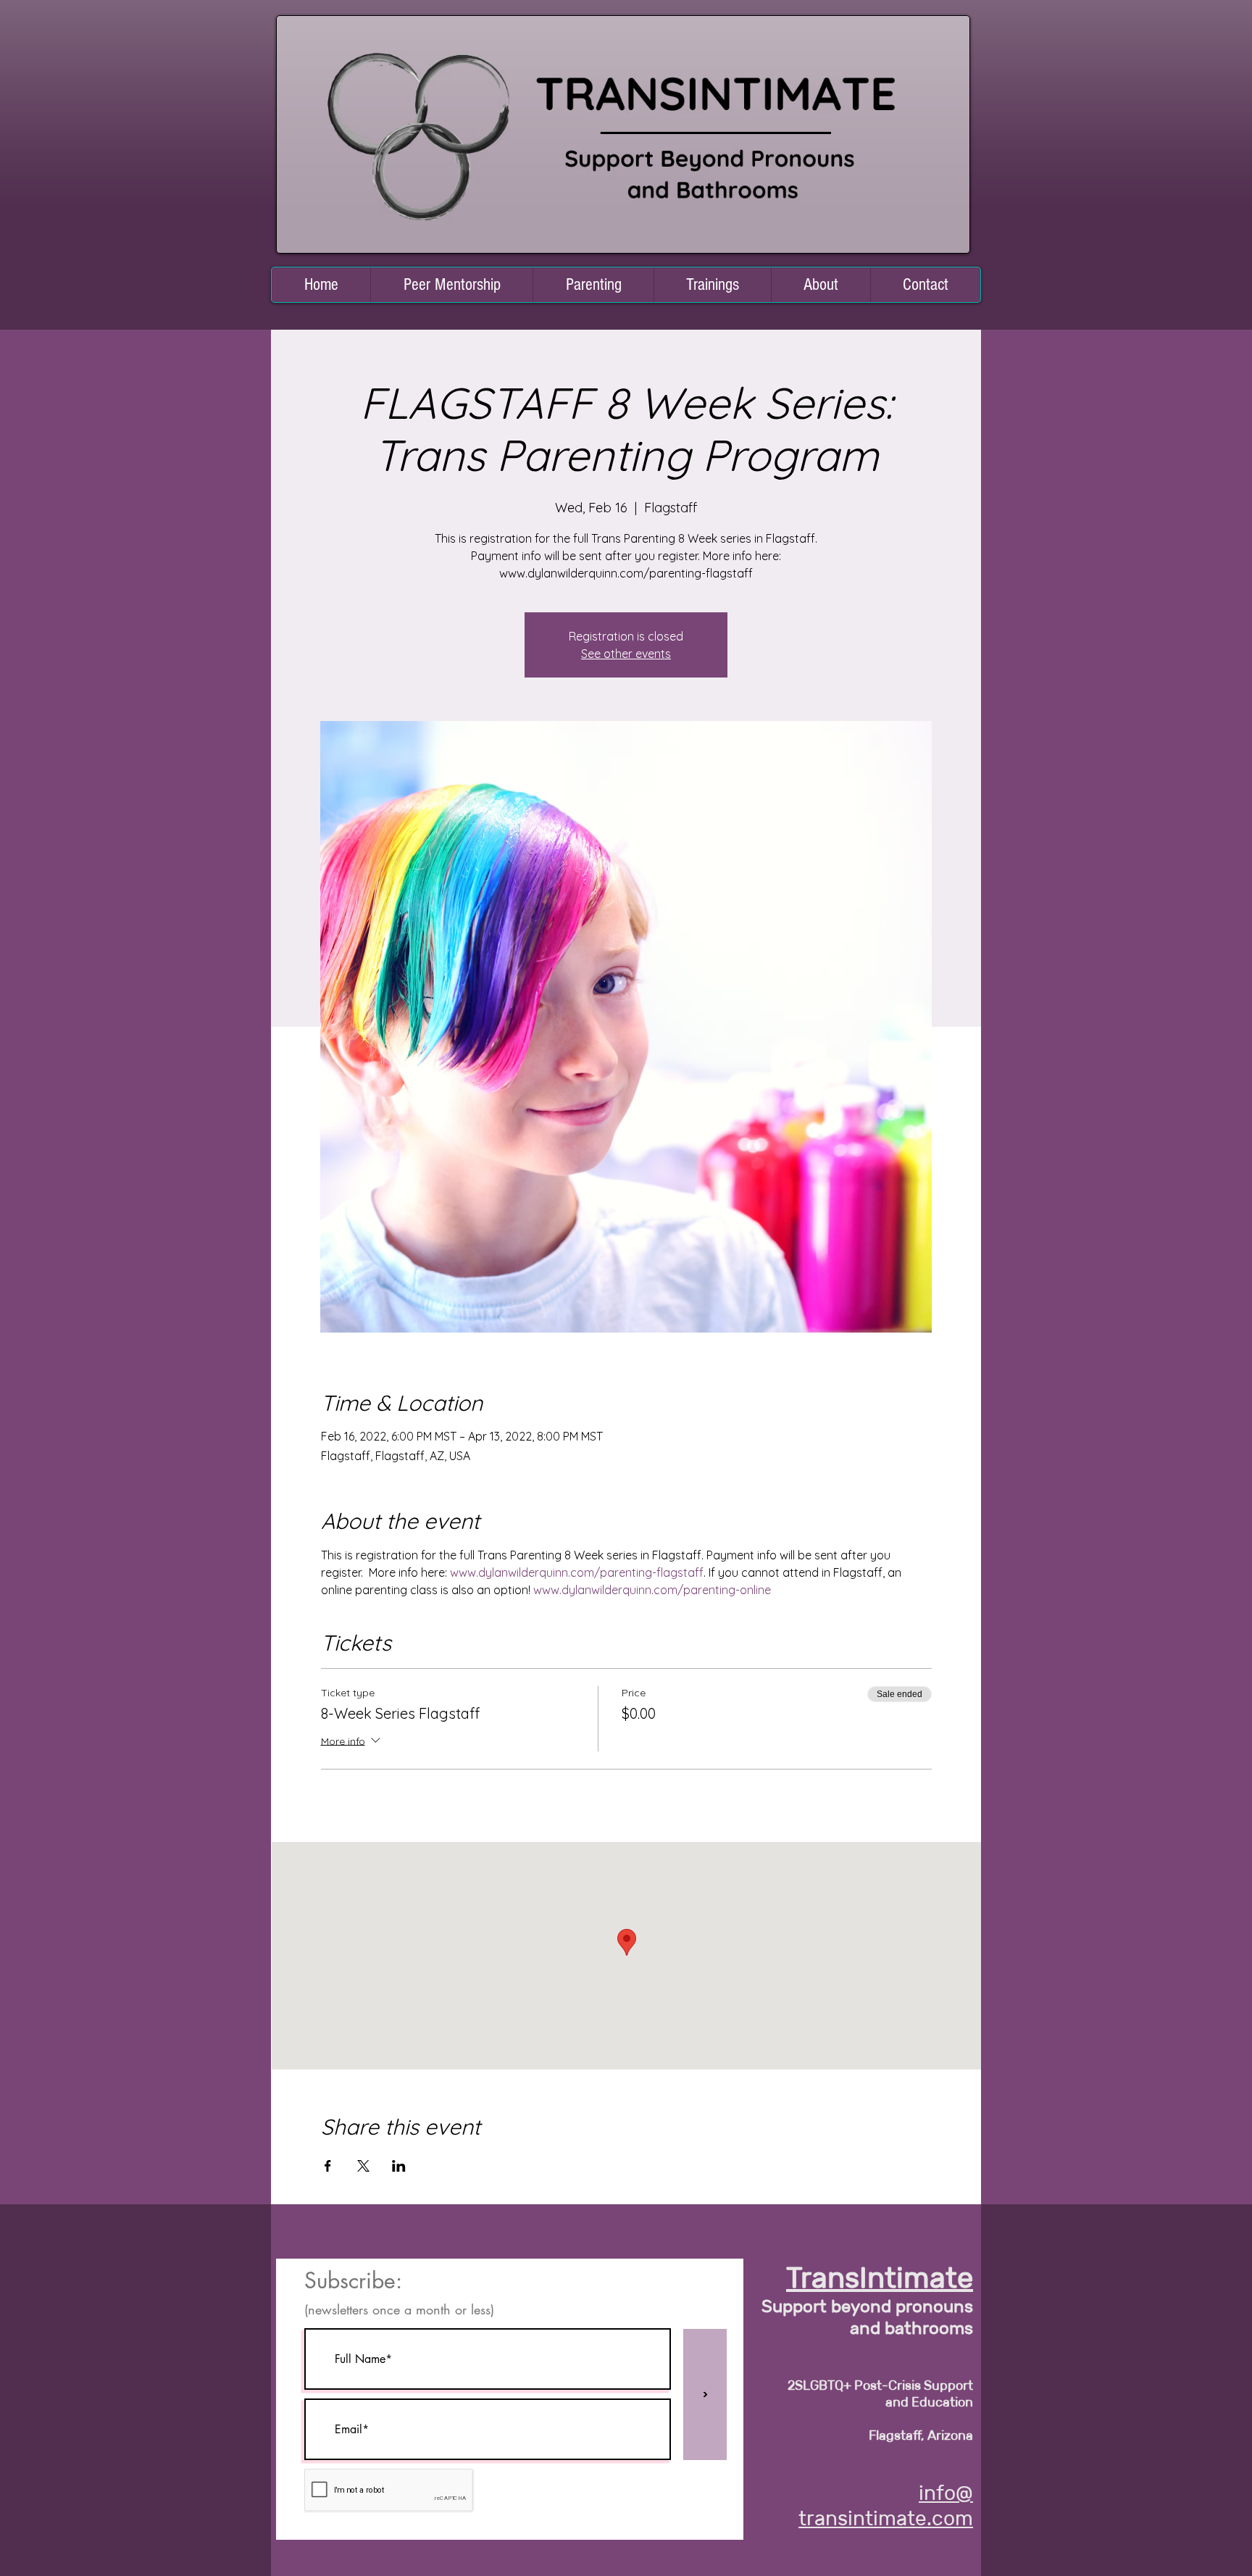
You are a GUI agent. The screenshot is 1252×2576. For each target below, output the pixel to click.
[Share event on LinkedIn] (399, 2166)
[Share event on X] (363, 2166)
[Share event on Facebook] (328, 2166)
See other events (626, 654)
